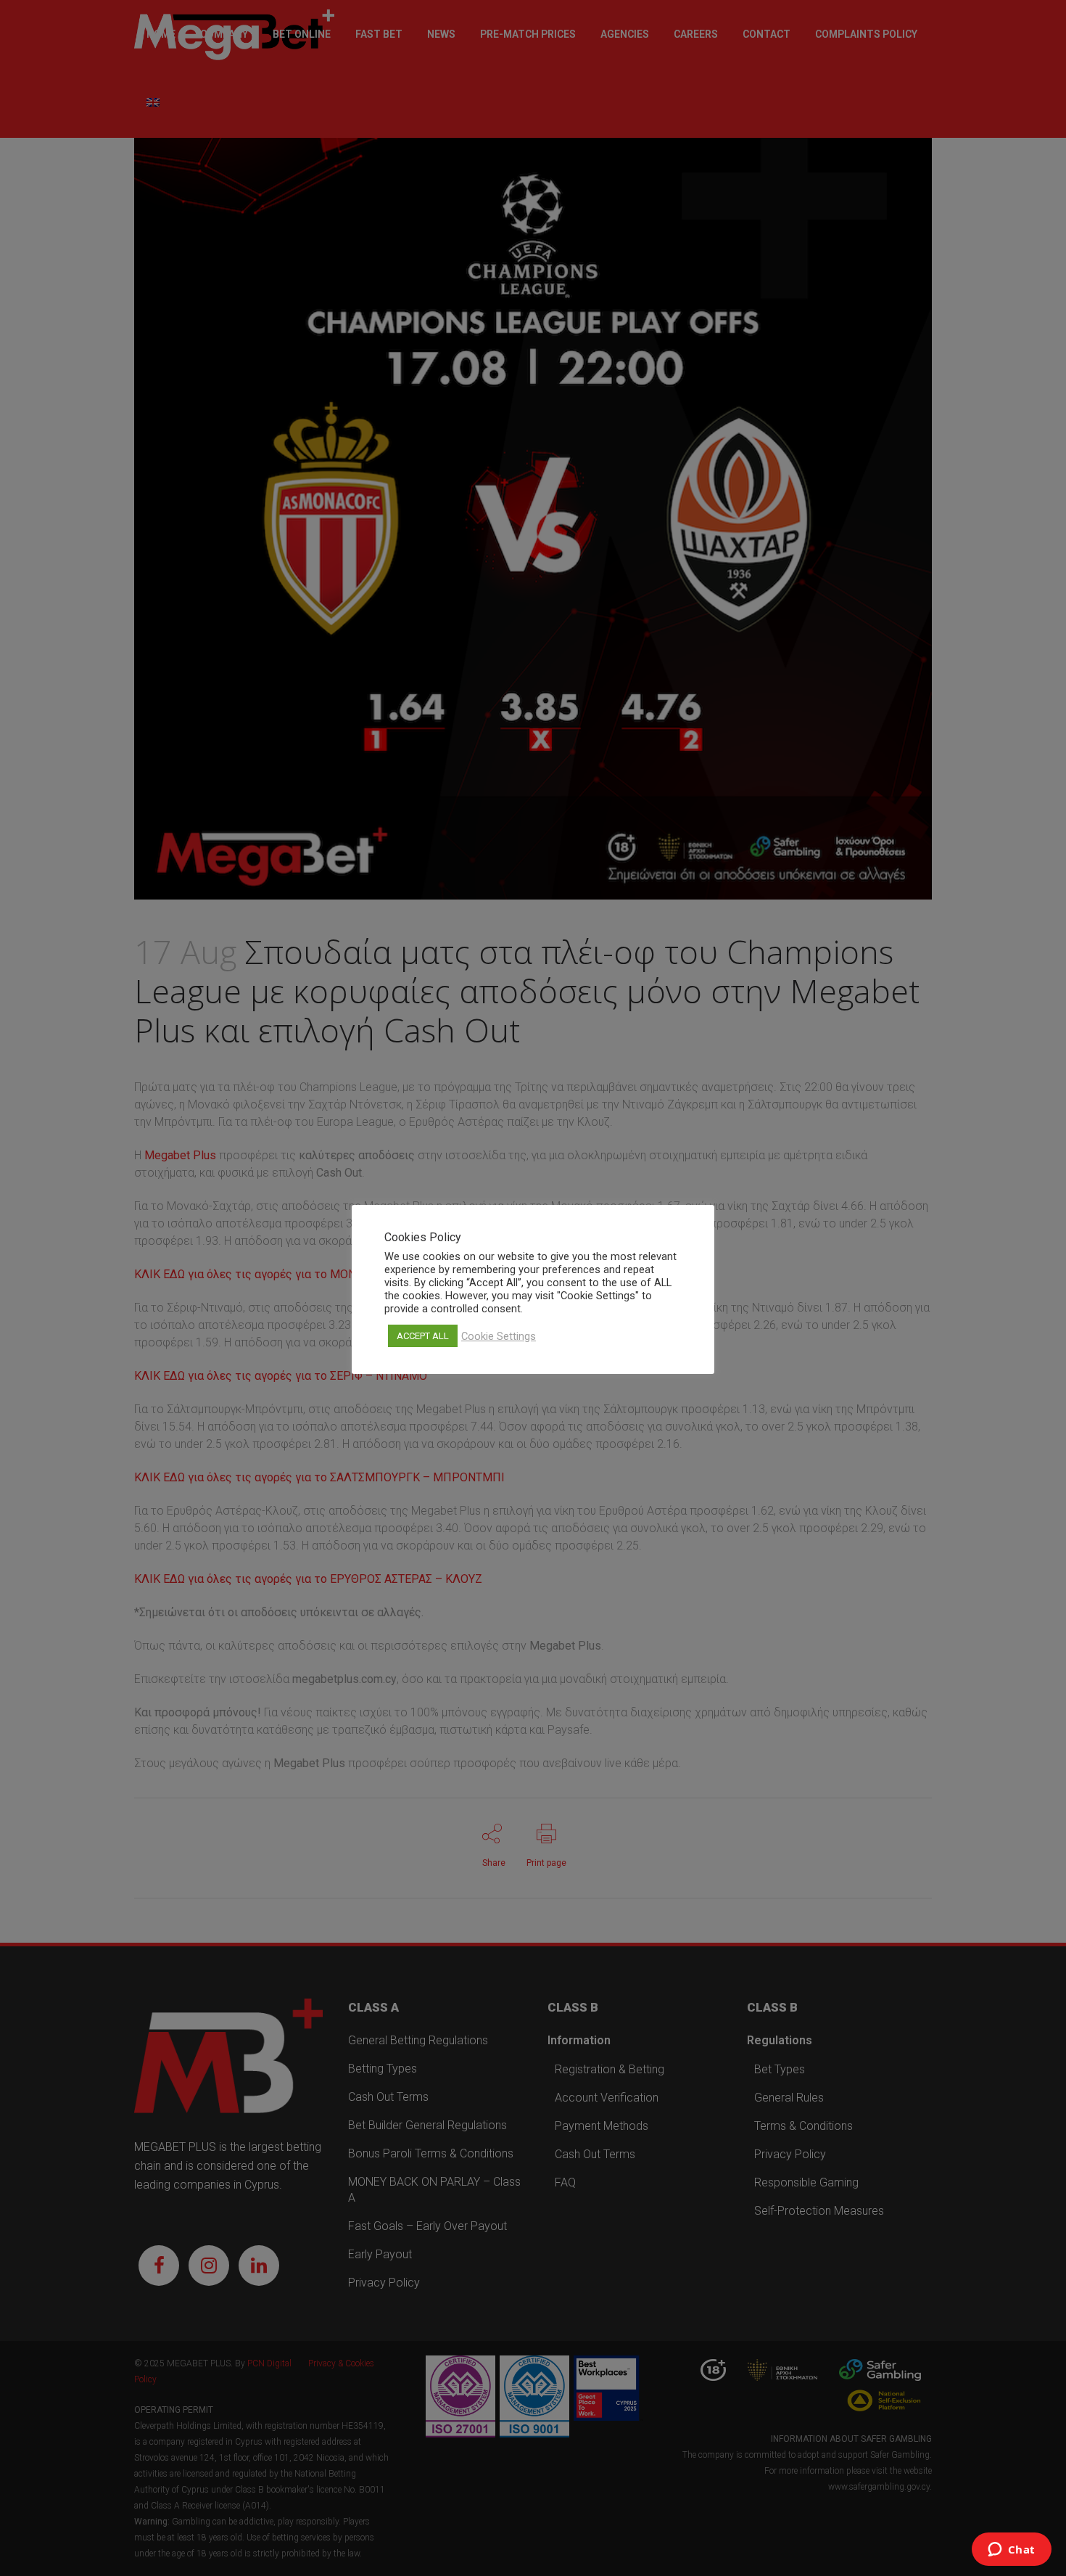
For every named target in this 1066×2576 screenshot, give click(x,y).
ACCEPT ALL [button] (423, 1336)
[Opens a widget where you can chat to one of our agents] (1011, 2551)
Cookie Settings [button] (499, 1336)
